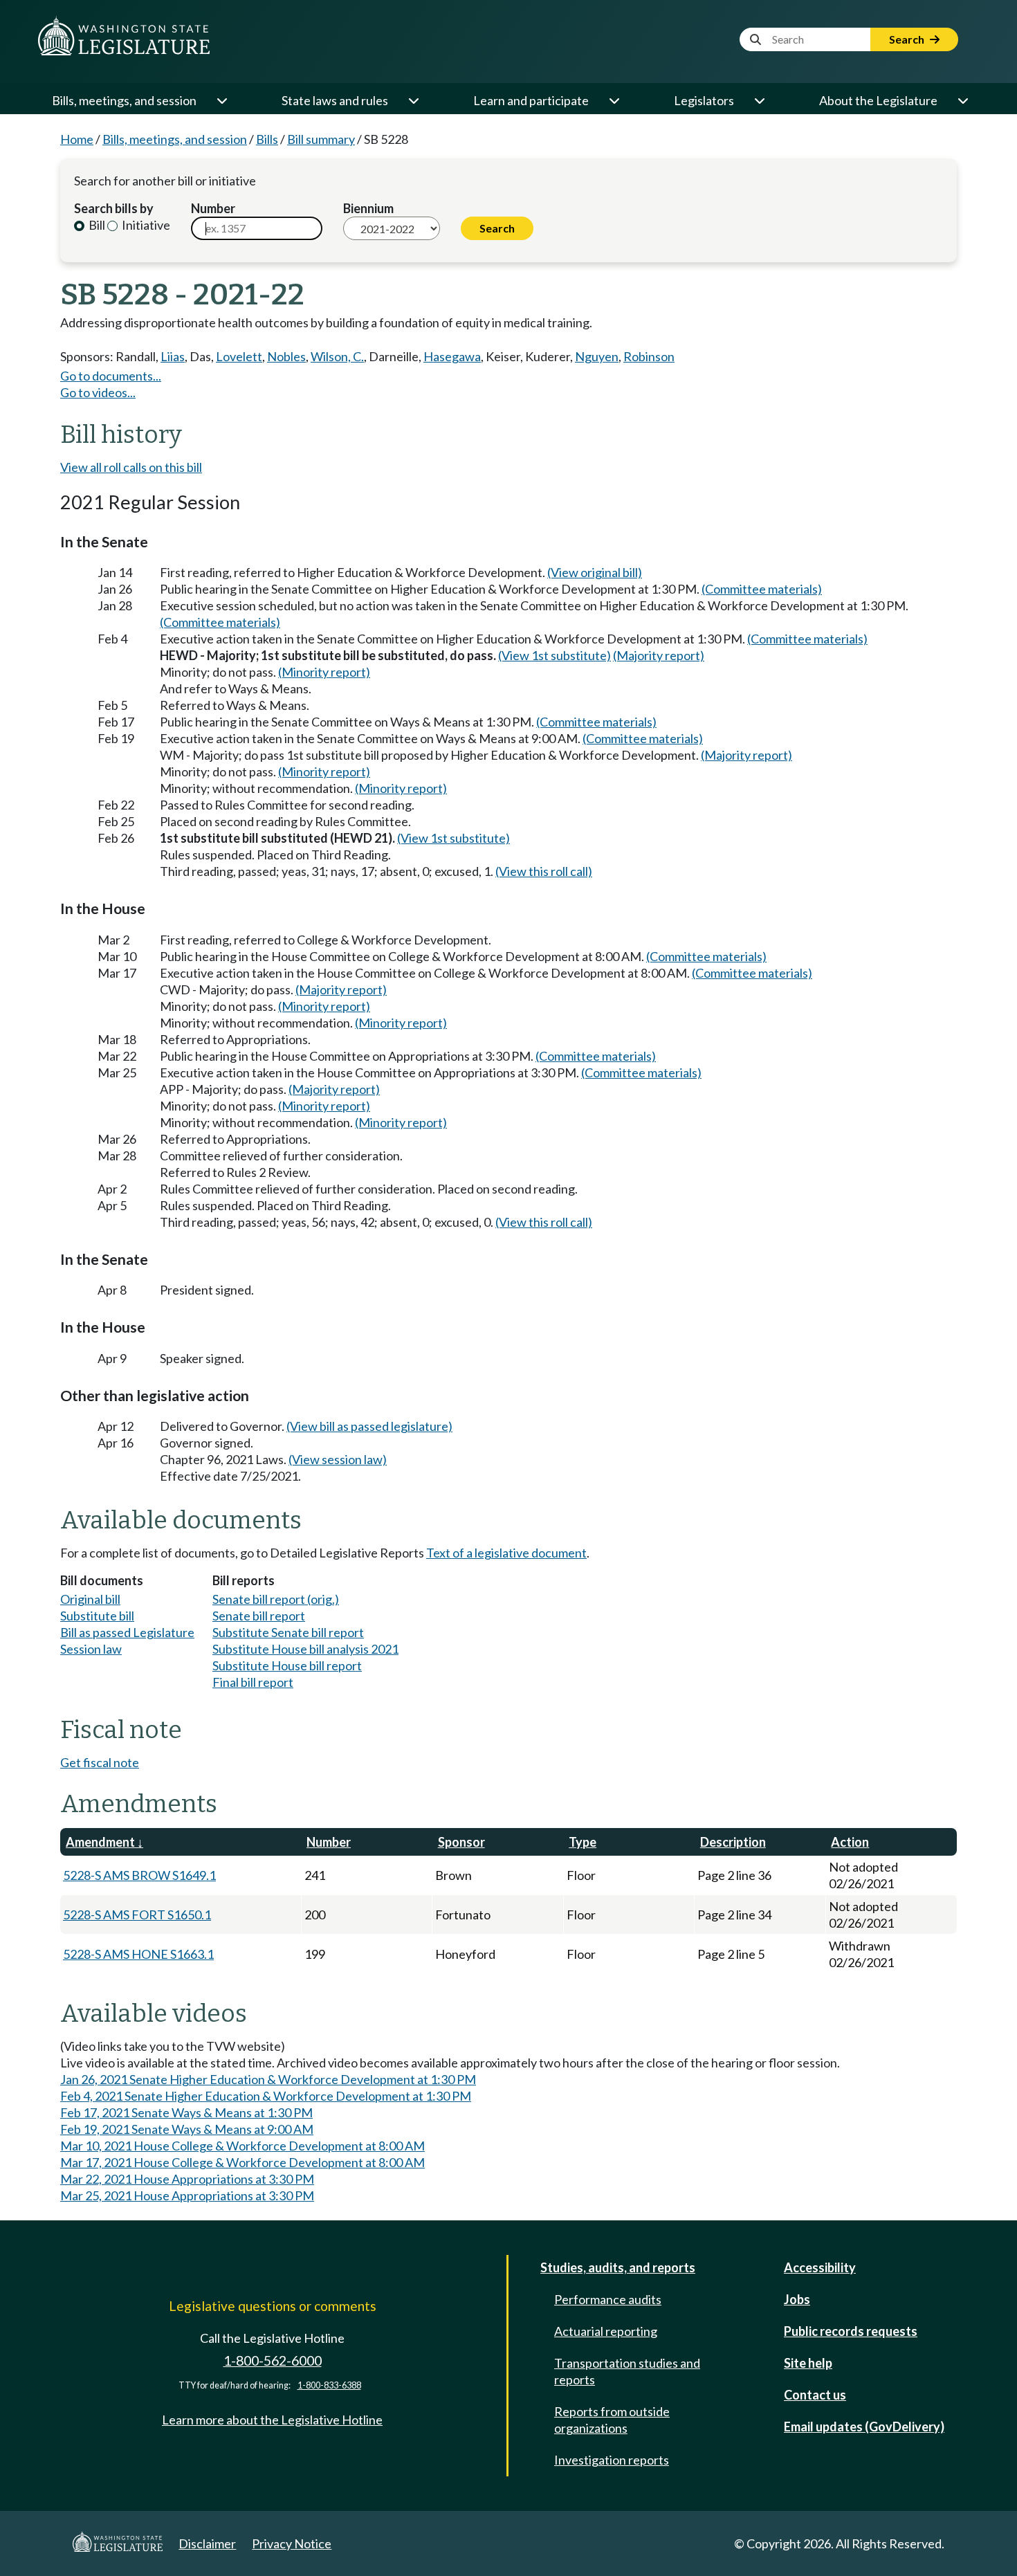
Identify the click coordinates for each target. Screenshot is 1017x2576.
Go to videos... (98, 392)
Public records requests (851, 2331)
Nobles (286, 356)
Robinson (649, 356)
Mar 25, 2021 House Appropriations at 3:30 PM (187, 2195)
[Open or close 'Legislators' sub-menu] (759, 100)
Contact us (815, 2395)
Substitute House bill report (287, 1665)
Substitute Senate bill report (288, 1632)
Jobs (797, 2299)
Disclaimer (207, 2543)
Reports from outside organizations (612, 2420)
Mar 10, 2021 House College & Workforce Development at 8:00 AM (242, 2146)
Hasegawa (452, 356)
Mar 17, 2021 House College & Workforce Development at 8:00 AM (242, 2162)
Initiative (145, 225)
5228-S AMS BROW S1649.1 (139, 1875)
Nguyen (597, 356)
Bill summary (321, 139)
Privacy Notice (292, 2543)
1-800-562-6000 (273, 2360)
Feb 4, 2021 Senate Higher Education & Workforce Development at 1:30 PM (266, 2096)
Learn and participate (531, 100)
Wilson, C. (337, 356)
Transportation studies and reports (627, 2371)
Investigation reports (612, 2460)
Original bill (90, 1599)
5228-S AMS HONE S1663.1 (138, 1954)
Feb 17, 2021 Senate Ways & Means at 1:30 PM (186, 2112)
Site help (808, 2363)
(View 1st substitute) (555, 655)
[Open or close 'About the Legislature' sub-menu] (962, 100)
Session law (91, 1649)
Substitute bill (97, 1616)
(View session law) (338, 1459)
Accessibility (820, 2267)
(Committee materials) (762, 589)
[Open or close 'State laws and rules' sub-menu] (413, 100)
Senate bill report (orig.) (276, 1599)
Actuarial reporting (606, 2331)
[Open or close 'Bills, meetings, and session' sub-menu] (221, 100)
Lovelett (239, 356)
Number (213, 208)
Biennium (368, 208)
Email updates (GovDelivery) (864, 2427)
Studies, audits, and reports (618, 2267)
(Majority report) (659, 655)
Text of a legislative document (506, 1553)
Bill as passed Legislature (127, 1632)
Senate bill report (259, 1616)
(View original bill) (595, 572)
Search (908, 39)
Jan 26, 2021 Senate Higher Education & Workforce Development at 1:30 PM (268, 2079)
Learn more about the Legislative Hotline (272, 2420)
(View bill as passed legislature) (369, 1426)
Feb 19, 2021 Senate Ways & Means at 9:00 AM (187, 2129)
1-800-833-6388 (329, 2385)
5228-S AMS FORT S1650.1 (137, 1915)
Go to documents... (111, 376)
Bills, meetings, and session (124, 100)
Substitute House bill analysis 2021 (305, 1649)
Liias (173, 356)
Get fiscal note (100, 1762)
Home (77, 139)
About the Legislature (878, 100)
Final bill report (253, 1682)
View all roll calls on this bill (131, 467)
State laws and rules (335, 100)
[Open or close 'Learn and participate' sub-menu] (614, 100)
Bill (96, 225)
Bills (267, 139)
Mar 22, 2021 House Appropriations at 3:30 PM (187, 2179)
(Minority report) (324, 672)
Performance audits (608, 2299)
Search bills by (114, 208)
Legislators (704, 100)
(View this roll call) (544, 871)
